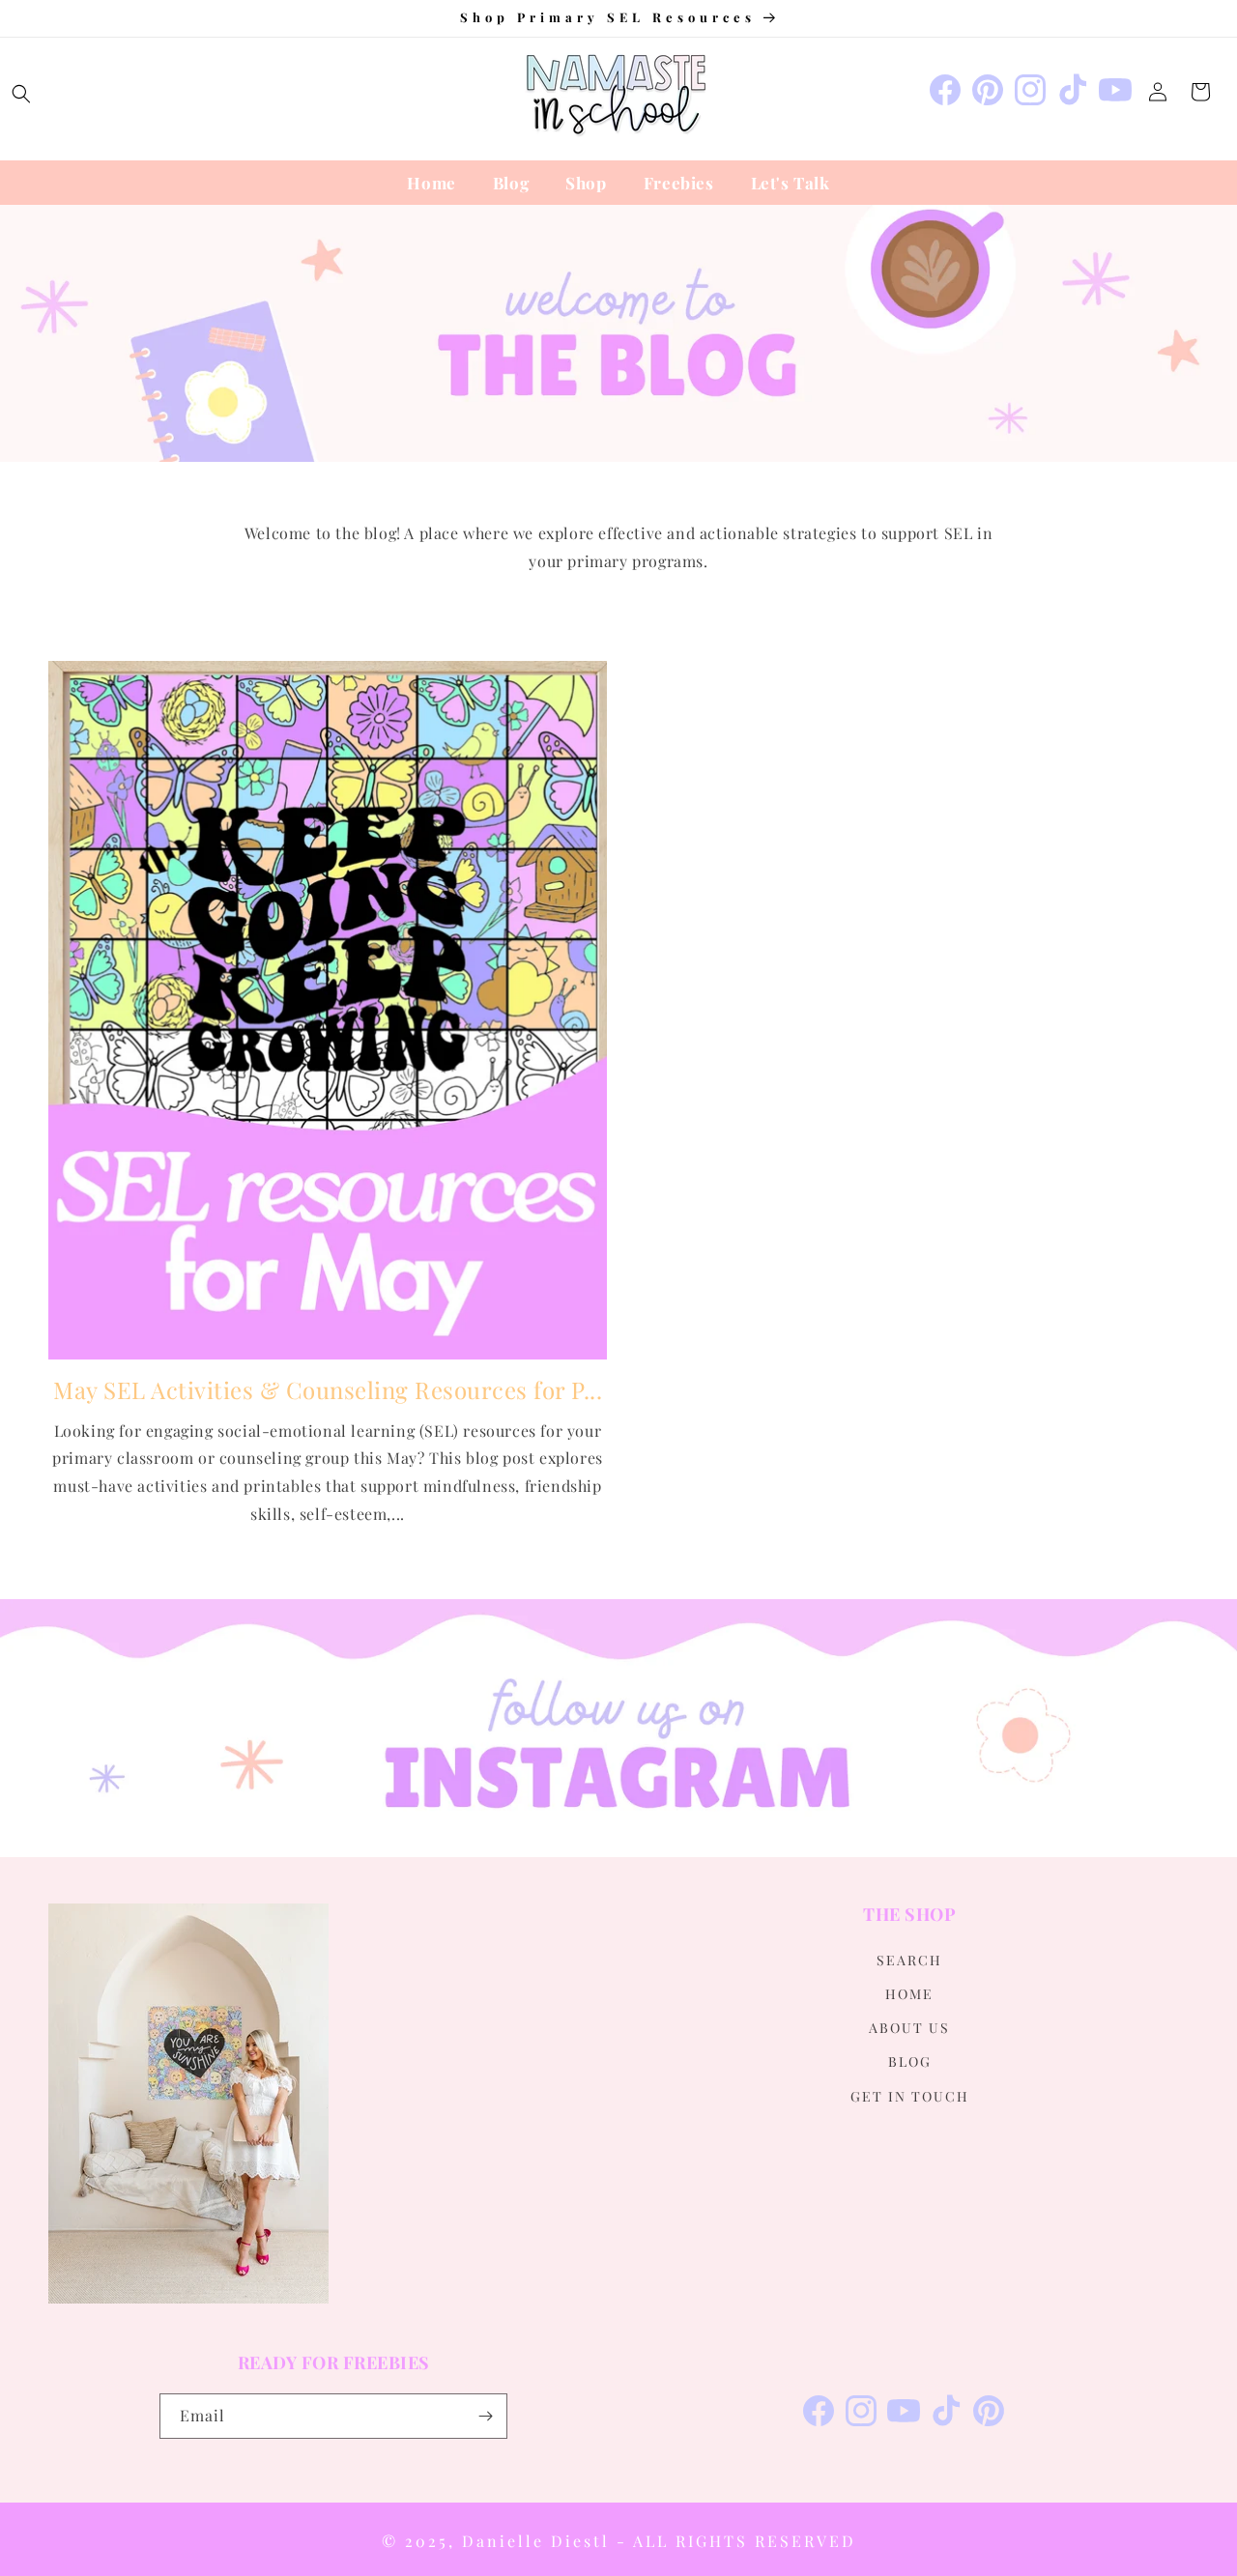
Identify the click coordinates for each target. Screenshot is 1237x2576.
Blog (910, 2061)
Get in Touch (910, 2095)
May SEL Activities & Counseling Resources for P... (328, 1390)
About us (909, 2028)
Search (909, 1959)
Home (909, 1993)
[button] (21, 94)
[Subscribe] (485, 2416)
